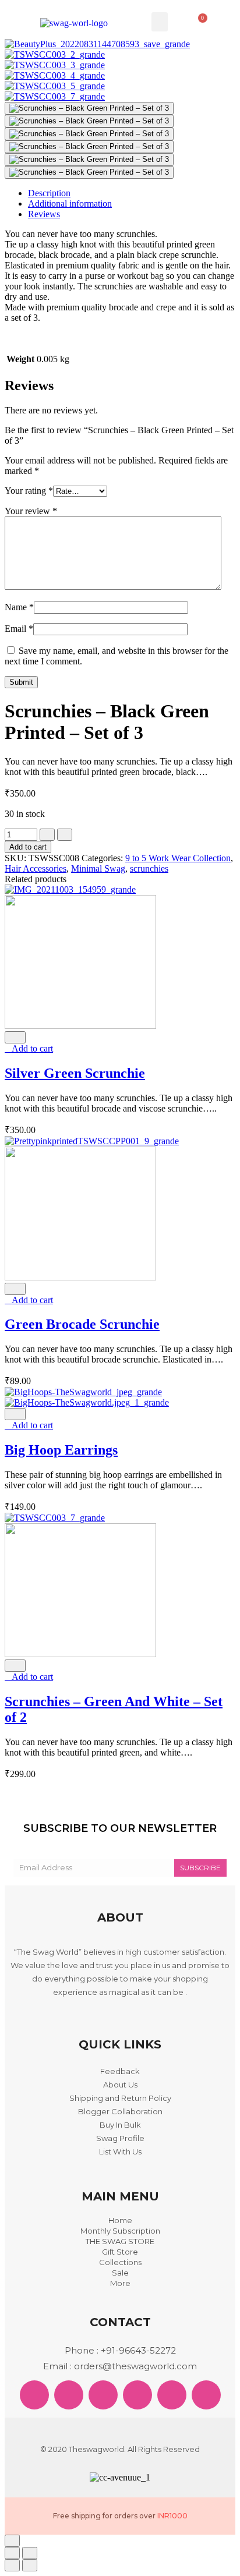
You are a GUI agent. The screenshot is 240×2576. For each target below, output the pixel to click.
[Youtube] (206, 2395)
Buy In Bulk (120, 2125)
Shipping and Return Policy (120, 2098)
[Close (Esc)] (12, 2553)
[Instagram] (137, 2395)
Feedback (120, 2071)
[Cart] (200, 22)
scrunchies (149, 868)
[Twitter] (69, 2395)
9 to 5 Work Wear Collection (178, 858)
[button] (160, 22)
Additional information (70, 204)
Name (19, 607)
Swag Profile (120, 2138)
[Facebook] (34, 2395)
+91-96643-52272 (138, 2350)
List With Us (120, 2152)
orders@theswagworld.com (135, 2366)
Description (49, 193)
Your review (31, 511)
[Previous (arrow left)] (12, 2565)
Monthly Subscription (120, 2231)
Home (120, 2220)
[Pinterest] (103, 2395)
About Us (120, 2085)
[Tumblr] (172, 2395)
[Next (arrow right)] (30, 2565)
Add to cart (28, 847)
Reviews (44, 214)
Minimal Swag (98, 868)
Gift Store (120, 2252)
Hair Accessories (36, 868)
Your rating (29, 491)
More (120, 2283)
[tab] (132, 193)
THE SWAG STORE (120, 2241)
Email (19, 629)
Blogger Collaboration (120, 2111)
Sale (120, 2273)
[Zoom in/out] (30, 2553)
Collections (120, 2262)
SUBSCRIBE (200, 1868)
